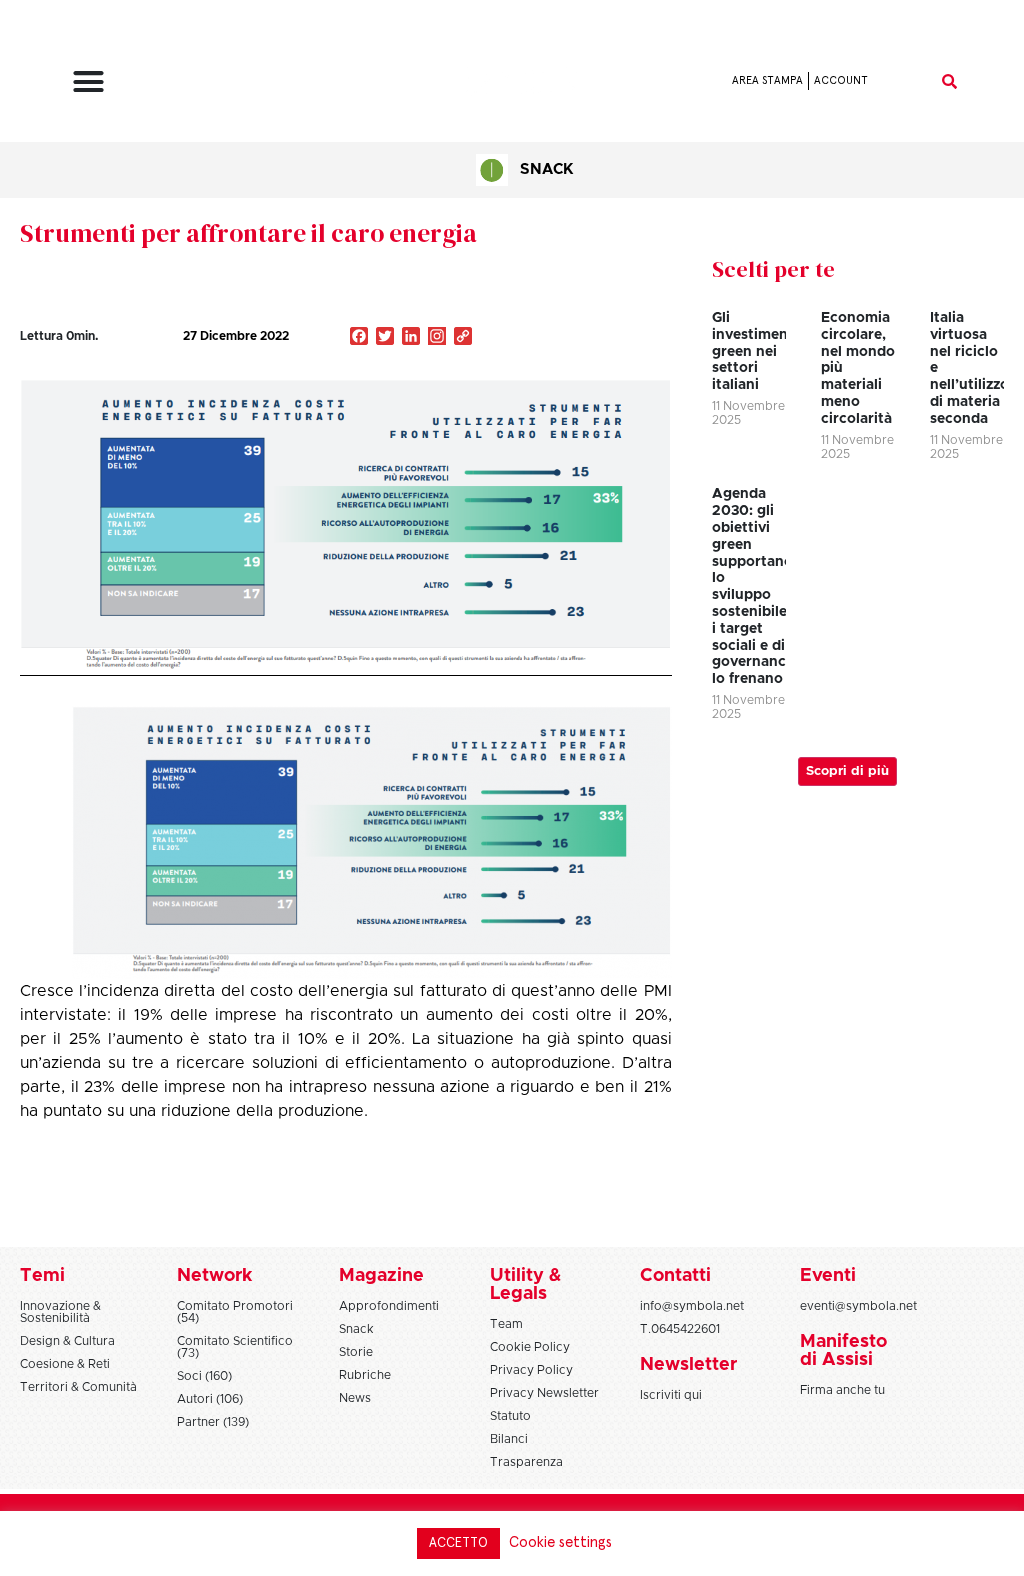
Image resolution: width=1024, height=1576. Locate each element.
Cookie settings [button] (560, 1542)
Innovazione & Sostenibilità (60, 1312)
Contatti (675, 1276)
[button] (88, 81)
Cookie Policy (530, 1347)
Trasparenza (526, 1462)
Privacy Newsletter (544, 1393)
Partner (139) (213, 1422)
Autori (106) (210, 1399)
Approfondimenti (389, 1306)
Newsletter (688, 1365)
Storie (356, 1352)
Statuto (510, 1416)
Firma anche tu (842, 1390)
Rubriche (365, 1375)
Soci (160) (204, 1376)
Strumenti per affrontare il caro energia (248, 233)
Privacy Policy (531, 1370)
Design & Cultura (67, 1341)
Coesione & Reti (65, 1364)
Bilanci (509, 1439)
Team (506, 1324)
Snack (546, 169)
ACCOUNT (841, 80)
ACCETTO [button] (458, 1543)
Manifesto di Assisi (843, 1351)
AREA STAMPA (767, 80)
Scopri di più (847, 771)
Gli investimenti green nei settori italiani (755, 351)
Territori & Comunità (78, 1387)
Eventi (828, 1276)
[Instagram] (437, 338)
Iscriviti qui (671, 1395)
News (355, 1398)
